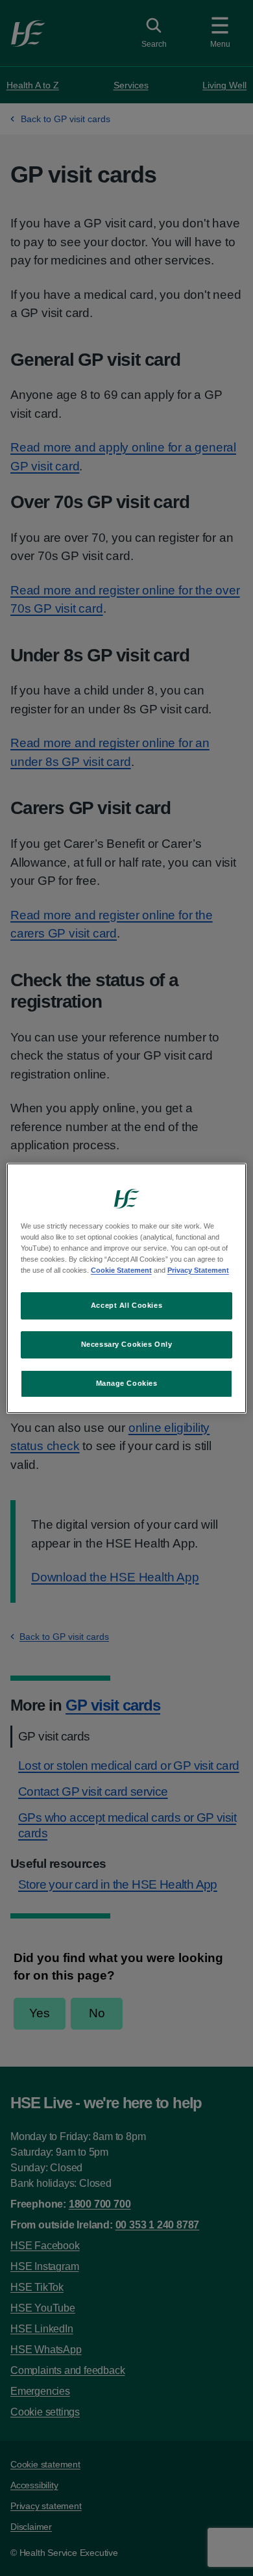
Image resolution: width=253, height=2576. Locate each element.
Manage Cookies (127, 1383)
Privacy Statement (198, 1270)
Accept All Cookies (126, 1305)
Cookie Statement (121, 1270)
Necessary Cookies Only (127, 1344)
